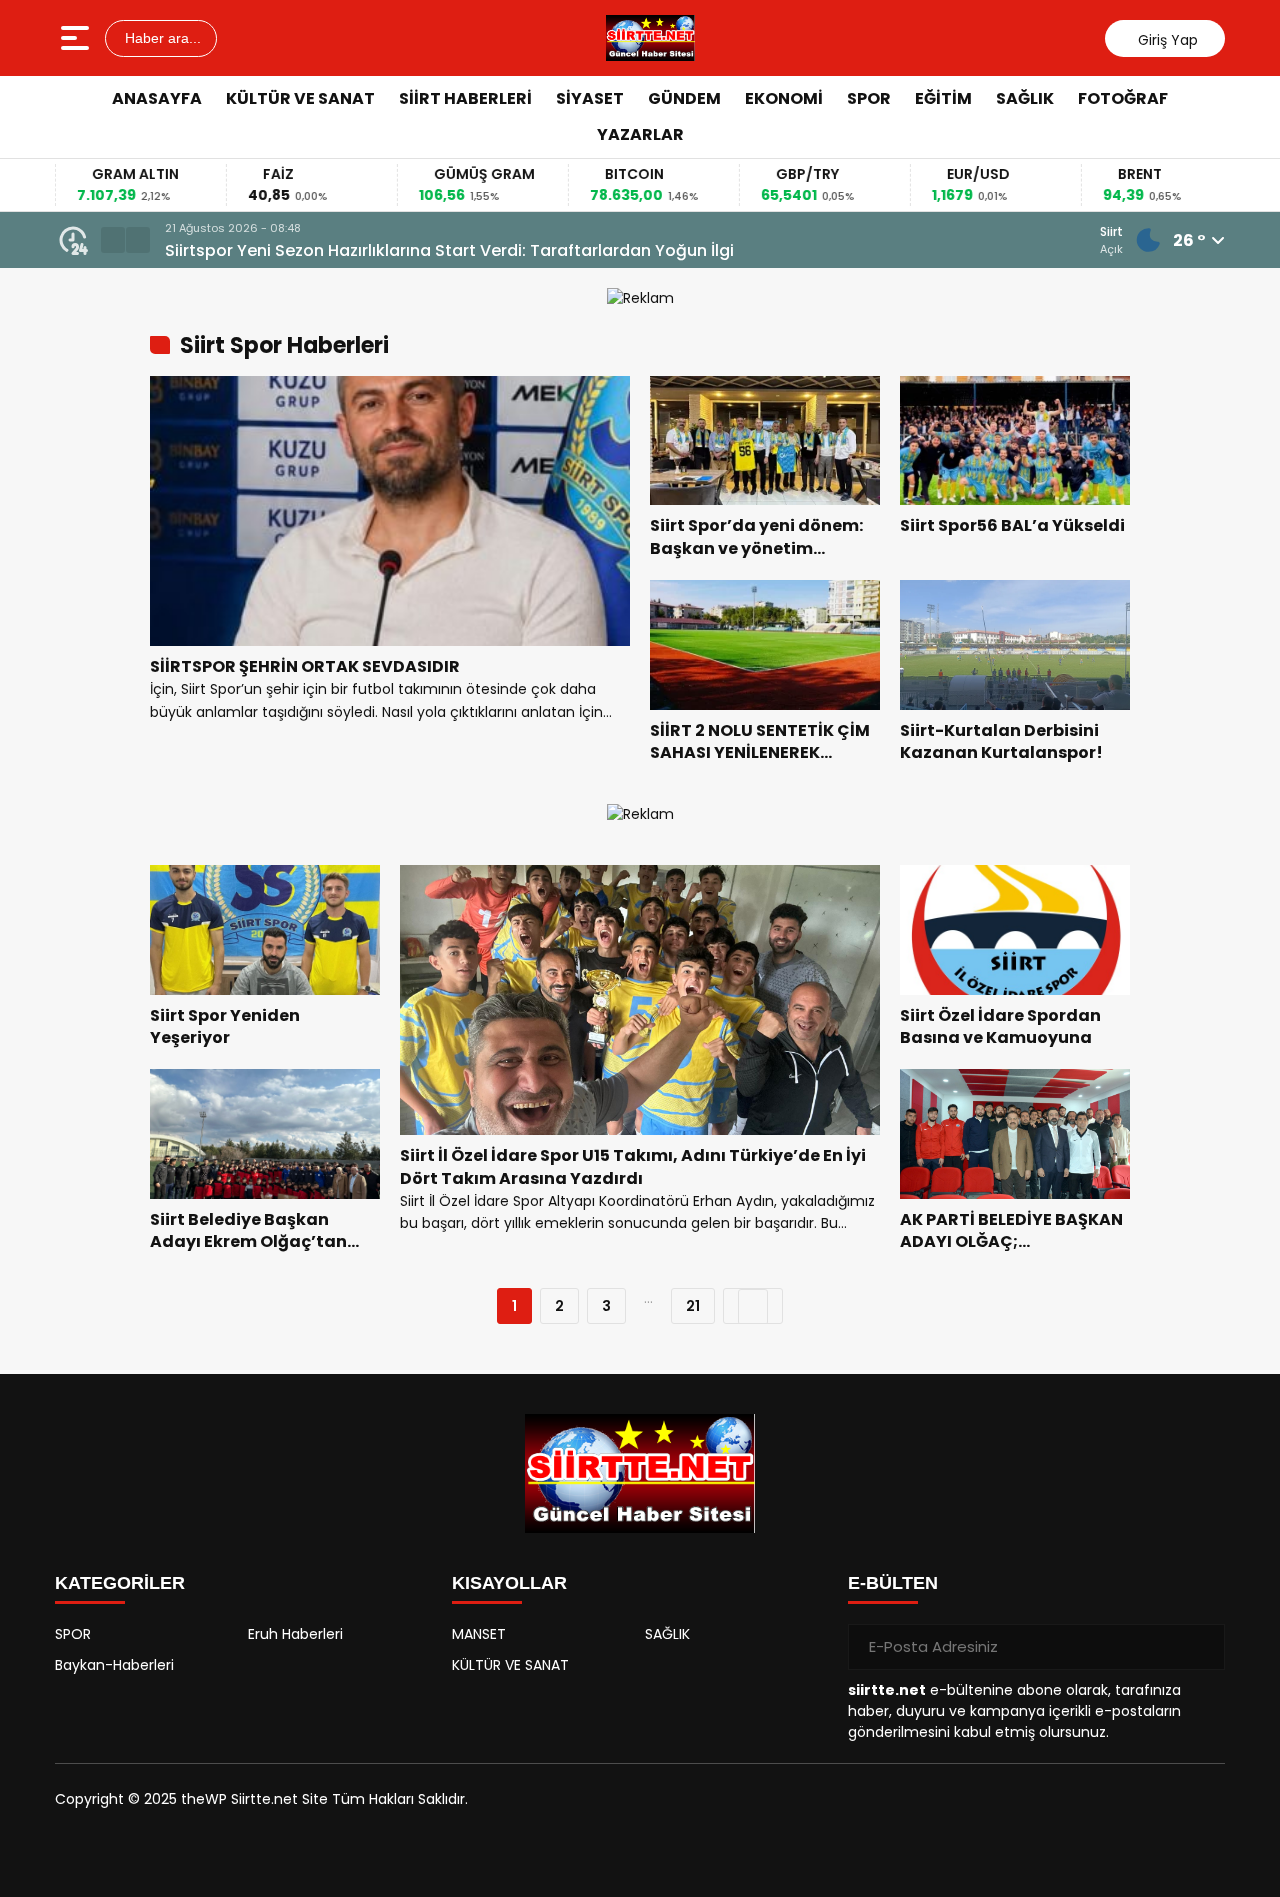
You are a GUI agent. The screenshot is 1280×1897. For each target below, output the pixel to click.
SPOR (869, 98)
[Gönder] (1202, 1647)
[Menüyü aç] (77, 38)
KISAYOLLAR (509, 1583)
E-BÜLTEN (893, 1583)
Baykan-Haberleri (114, 1665)
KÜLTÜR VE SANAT (300, 98)
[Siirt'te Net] (650, 38)
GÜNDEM (684, 98)
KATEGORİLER (120, 1583)
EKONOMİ (784, 98)
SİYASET (590, 98)
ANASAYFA (157, 98)
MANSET (479, 1634)
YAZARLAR (640, 134)
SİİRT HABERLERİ (465, 98)
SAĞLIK (1025, 98)
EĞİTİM (943, 98)
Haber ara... (161, 38)
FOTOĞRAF (1123, 98)
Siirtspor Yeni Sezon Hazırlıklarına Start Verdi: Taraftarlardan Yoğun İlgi (449, 250)
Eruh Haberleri (295, 1634)
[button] (113, 240)
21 (693, 1306)
